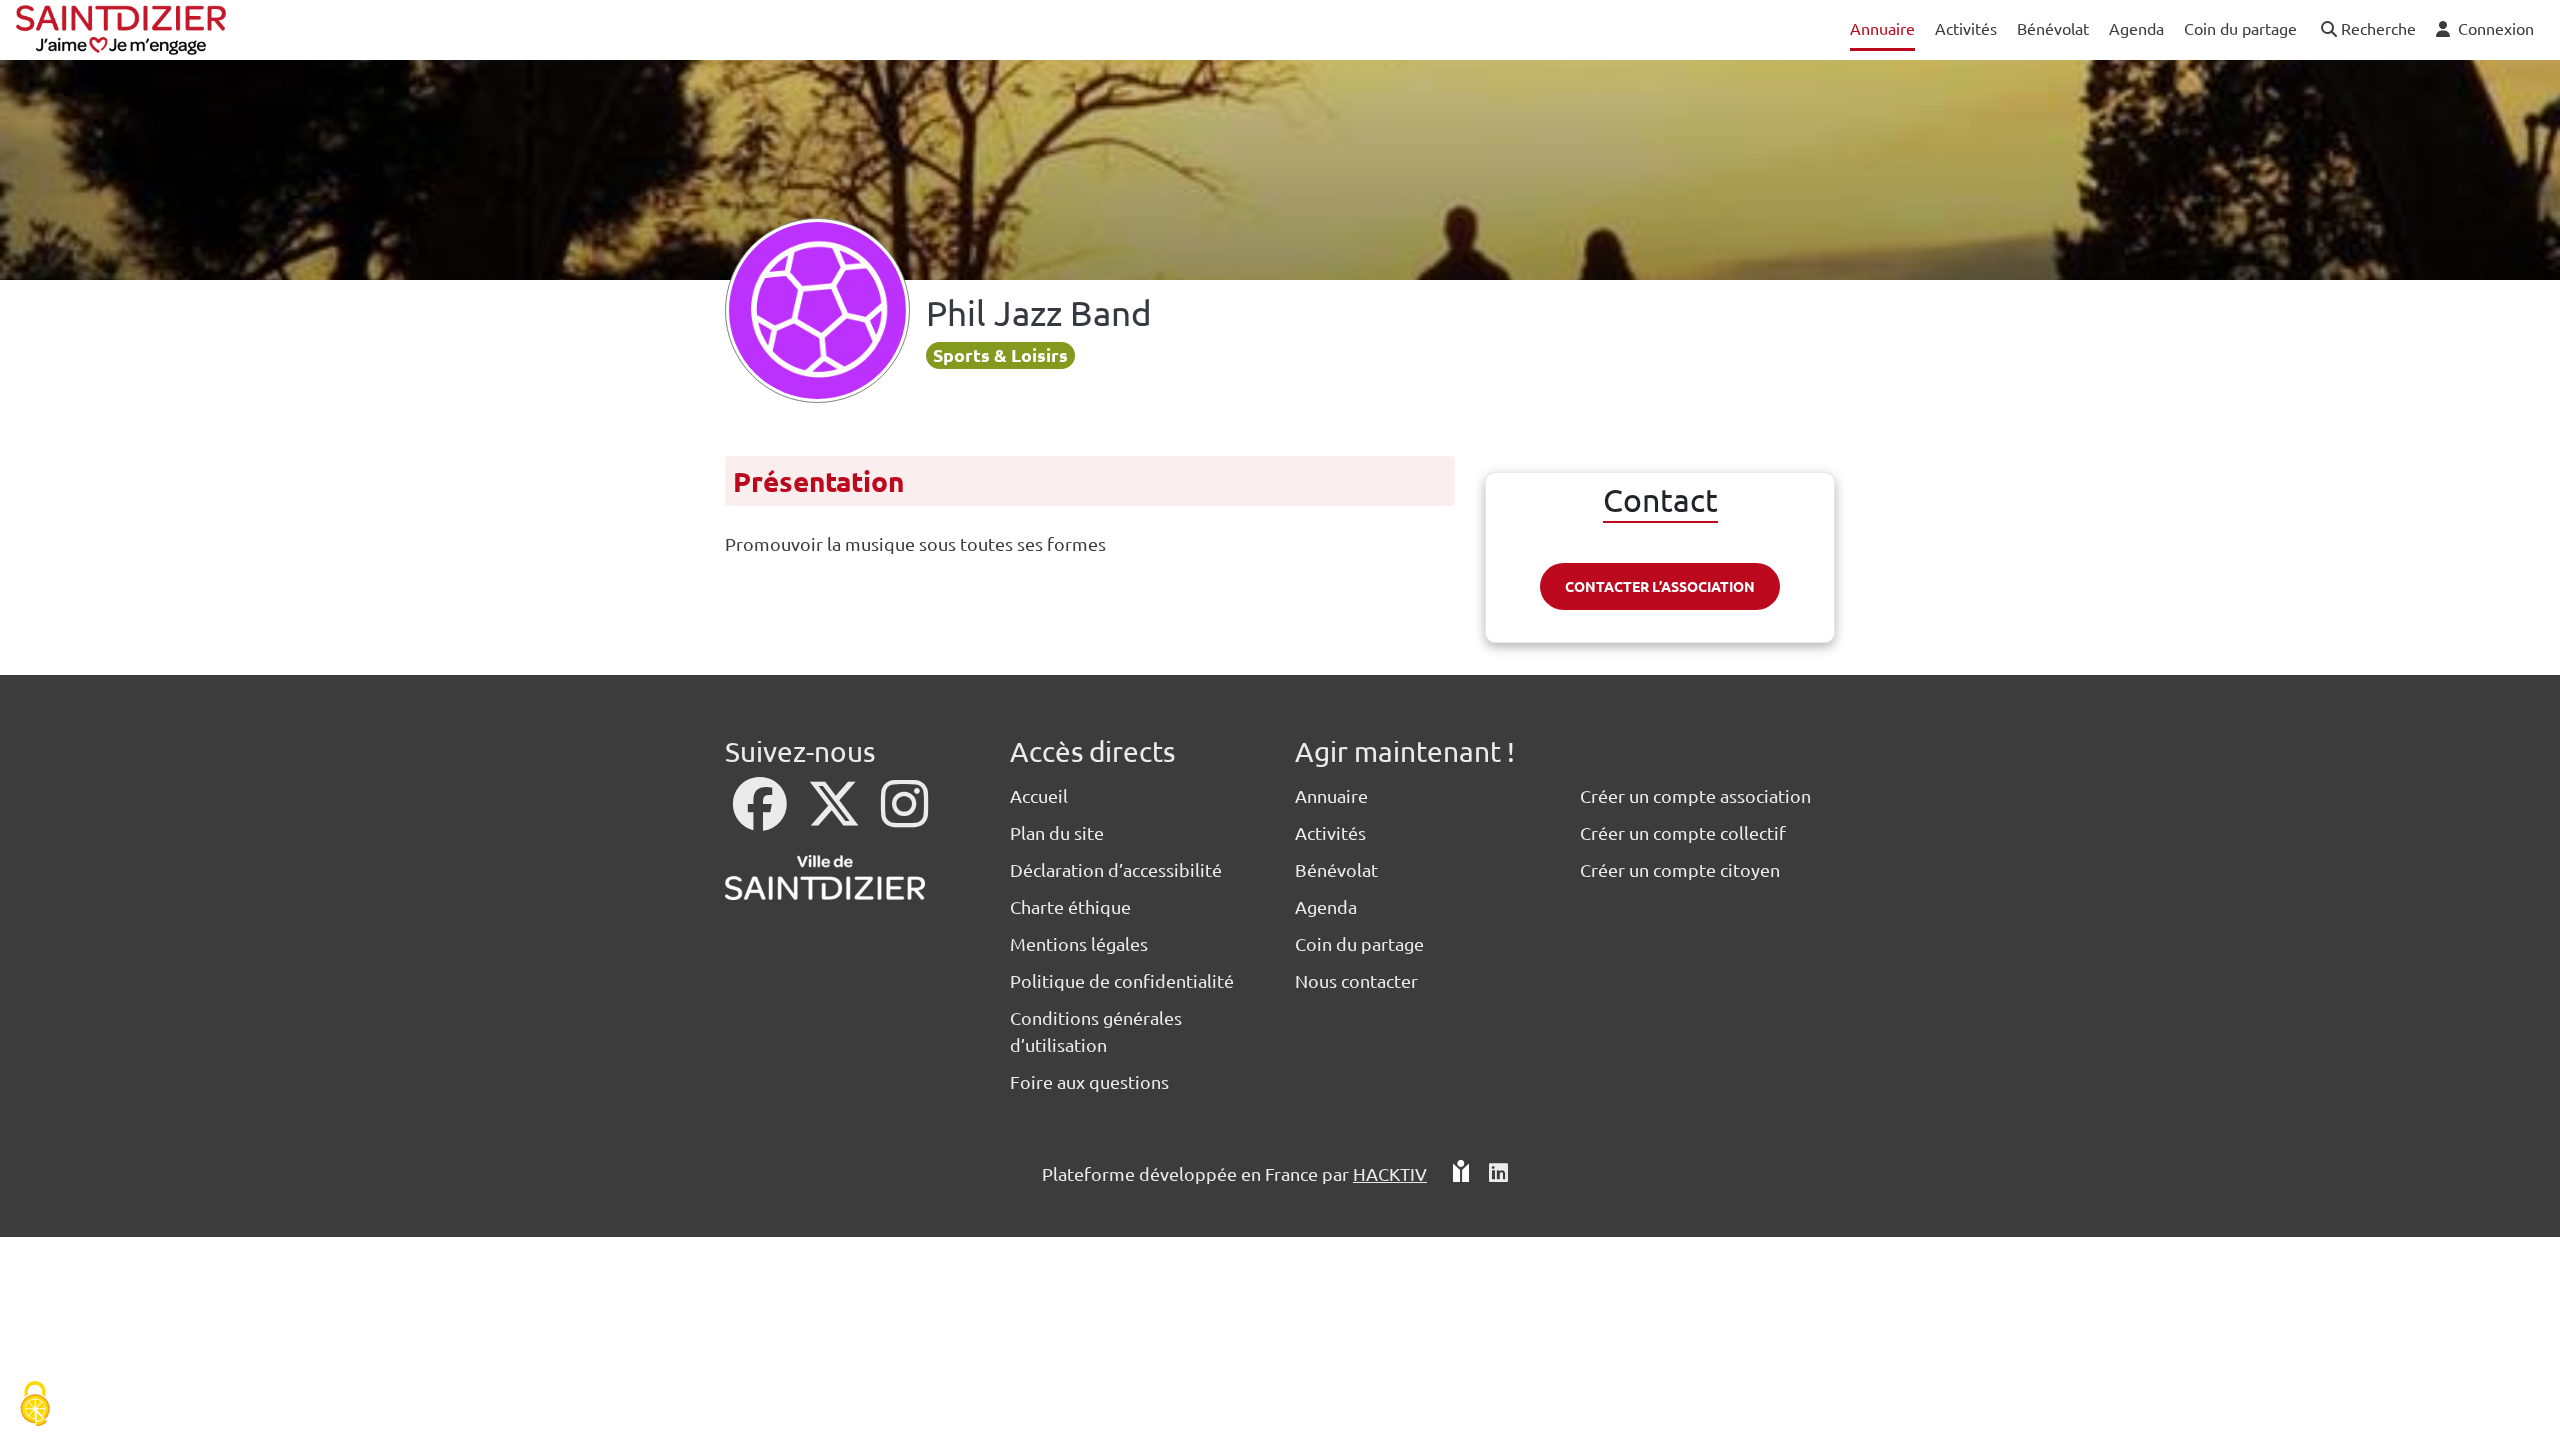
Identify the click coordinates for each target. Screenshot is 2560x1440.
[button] (2366, 29)
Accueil (1039, 795)
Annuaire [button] (1882, 28)
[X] (836, 816)
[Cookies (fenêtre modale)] (35, 1405)
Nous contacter (1356, 980)
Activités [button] (1966, 28)
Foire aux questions (1089, 1081)
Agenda (1326, 906)
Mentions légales (1079, 943)
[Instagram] (904, 816)
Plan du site (1057, 832)
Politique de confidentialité (1122, 980)
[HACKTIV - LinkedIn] (1498, 1173)
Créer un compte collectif (1683, 832)
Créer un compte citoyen (1680, 869)
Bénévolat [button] (2053, 28)
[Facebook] (762, 816)
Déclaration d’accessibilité (1116, 869)
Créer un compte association (1695, 795)
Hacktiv (1390, 1173)
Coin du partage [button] (2240, 28)
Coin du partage (1359, 943)
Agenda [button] (2136, 28)
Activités (1330, 832)
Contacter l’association (1660, 586)
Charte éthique (1070, 906)
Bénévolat (1336, 869)
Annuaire (1331, 795)
